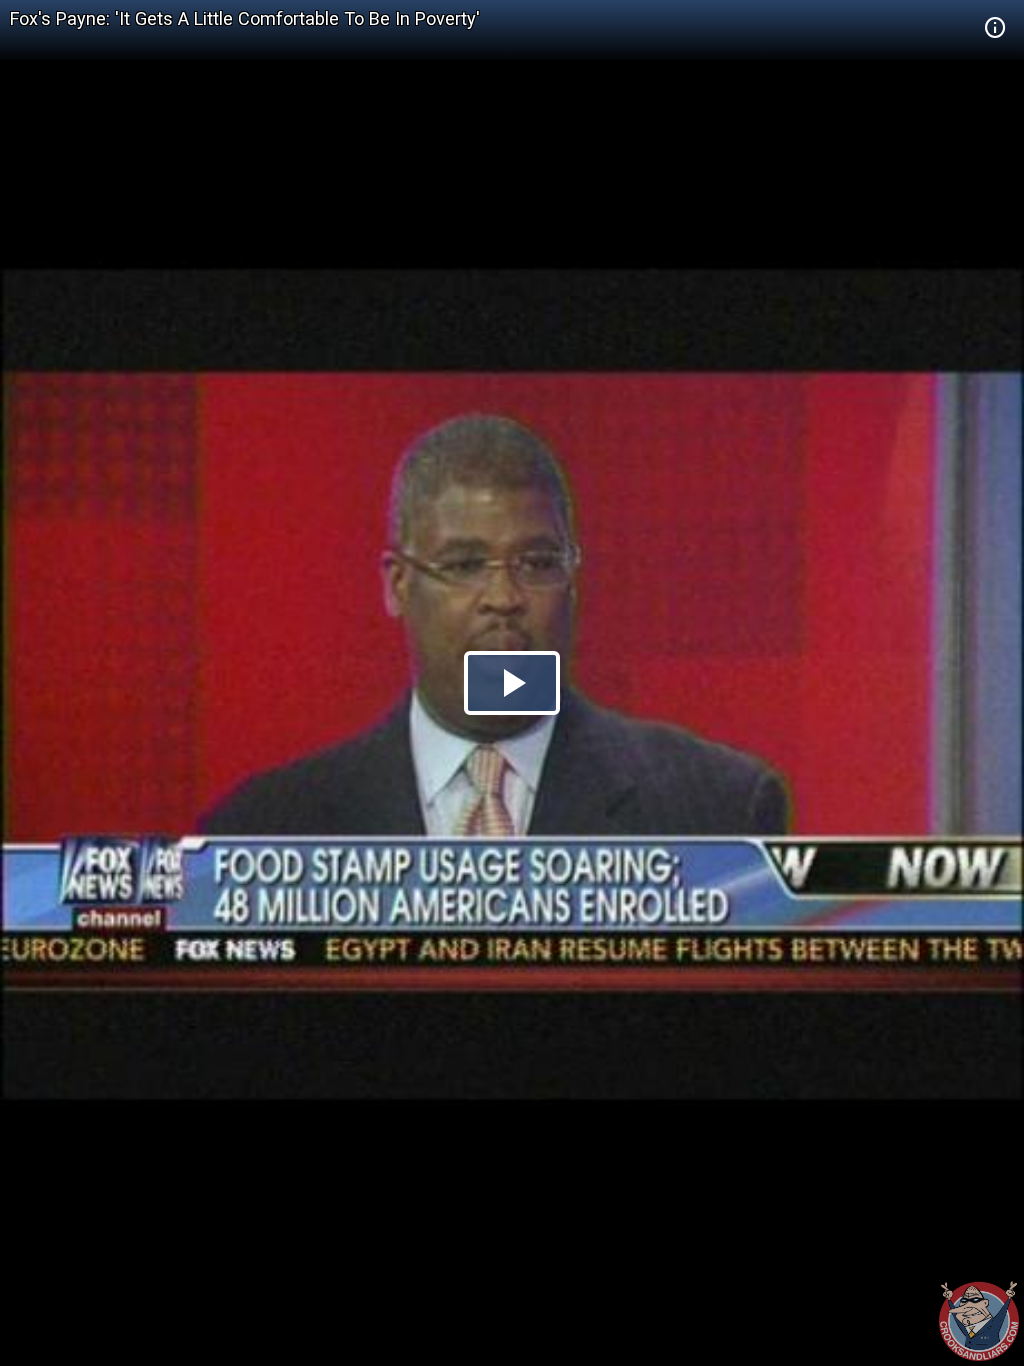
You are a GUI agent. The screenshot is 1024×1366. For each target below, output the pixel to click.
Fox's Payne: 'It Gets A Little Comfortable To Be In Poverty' (245, 18)
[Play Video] (512, 683)
